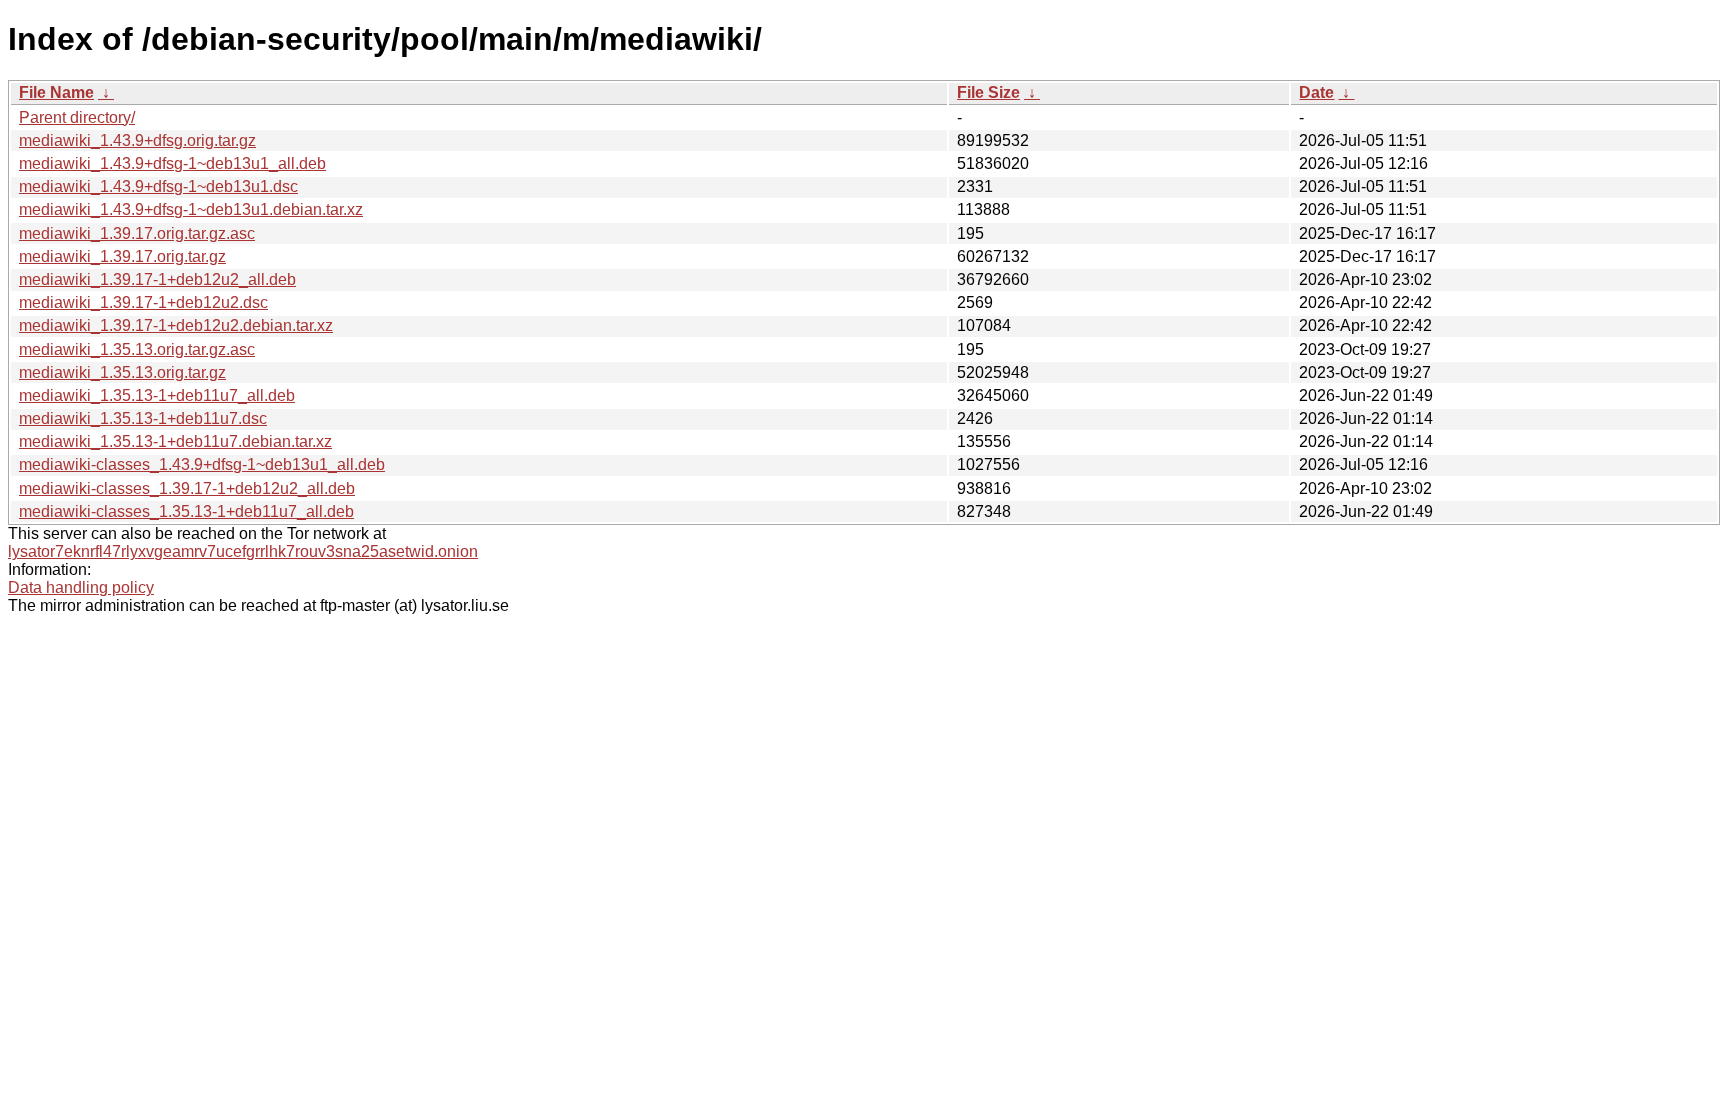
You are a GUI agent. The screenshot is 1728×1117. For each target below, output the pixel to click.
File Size (988, 92)
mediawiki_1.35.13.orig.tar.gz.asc (137, 349)
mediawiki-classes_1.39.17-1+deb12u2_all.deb (187, 488)
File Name (56, 92)
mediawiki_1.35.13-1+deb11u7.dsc (143, 418)
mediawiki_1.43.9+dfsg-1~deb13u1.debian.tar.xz (191, 209)
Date (1316, 92)
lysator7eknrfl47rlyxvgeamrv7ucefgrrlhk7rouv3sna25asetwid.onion (243, 551)
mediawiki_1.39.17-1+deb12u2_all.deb (157, 279)
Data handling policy (81, 587)
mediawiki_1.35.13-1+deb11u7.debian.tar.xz (175, 441)
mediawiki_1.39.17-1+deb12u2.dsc (143, 302)
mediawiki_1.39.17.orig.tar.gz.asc (137, 233)
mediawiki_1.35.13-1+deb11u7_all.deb (157, 395)
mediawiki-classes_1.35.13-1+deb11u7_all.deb (186, 511)
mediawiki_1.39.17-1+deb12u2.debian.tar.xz (176, 325)
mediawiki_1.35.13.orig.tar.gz (122, 372)
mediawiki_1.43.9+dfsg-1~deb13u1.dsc (158, 186)
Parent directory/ (77, 117)
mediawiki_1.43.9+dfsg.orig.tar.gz (137, 140)
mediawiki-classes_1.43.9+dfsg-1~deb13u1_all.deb (202, 464)
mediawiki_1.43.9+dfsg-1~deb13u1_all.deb (172, 163)
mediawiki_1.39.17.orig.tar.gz (122, 256)
